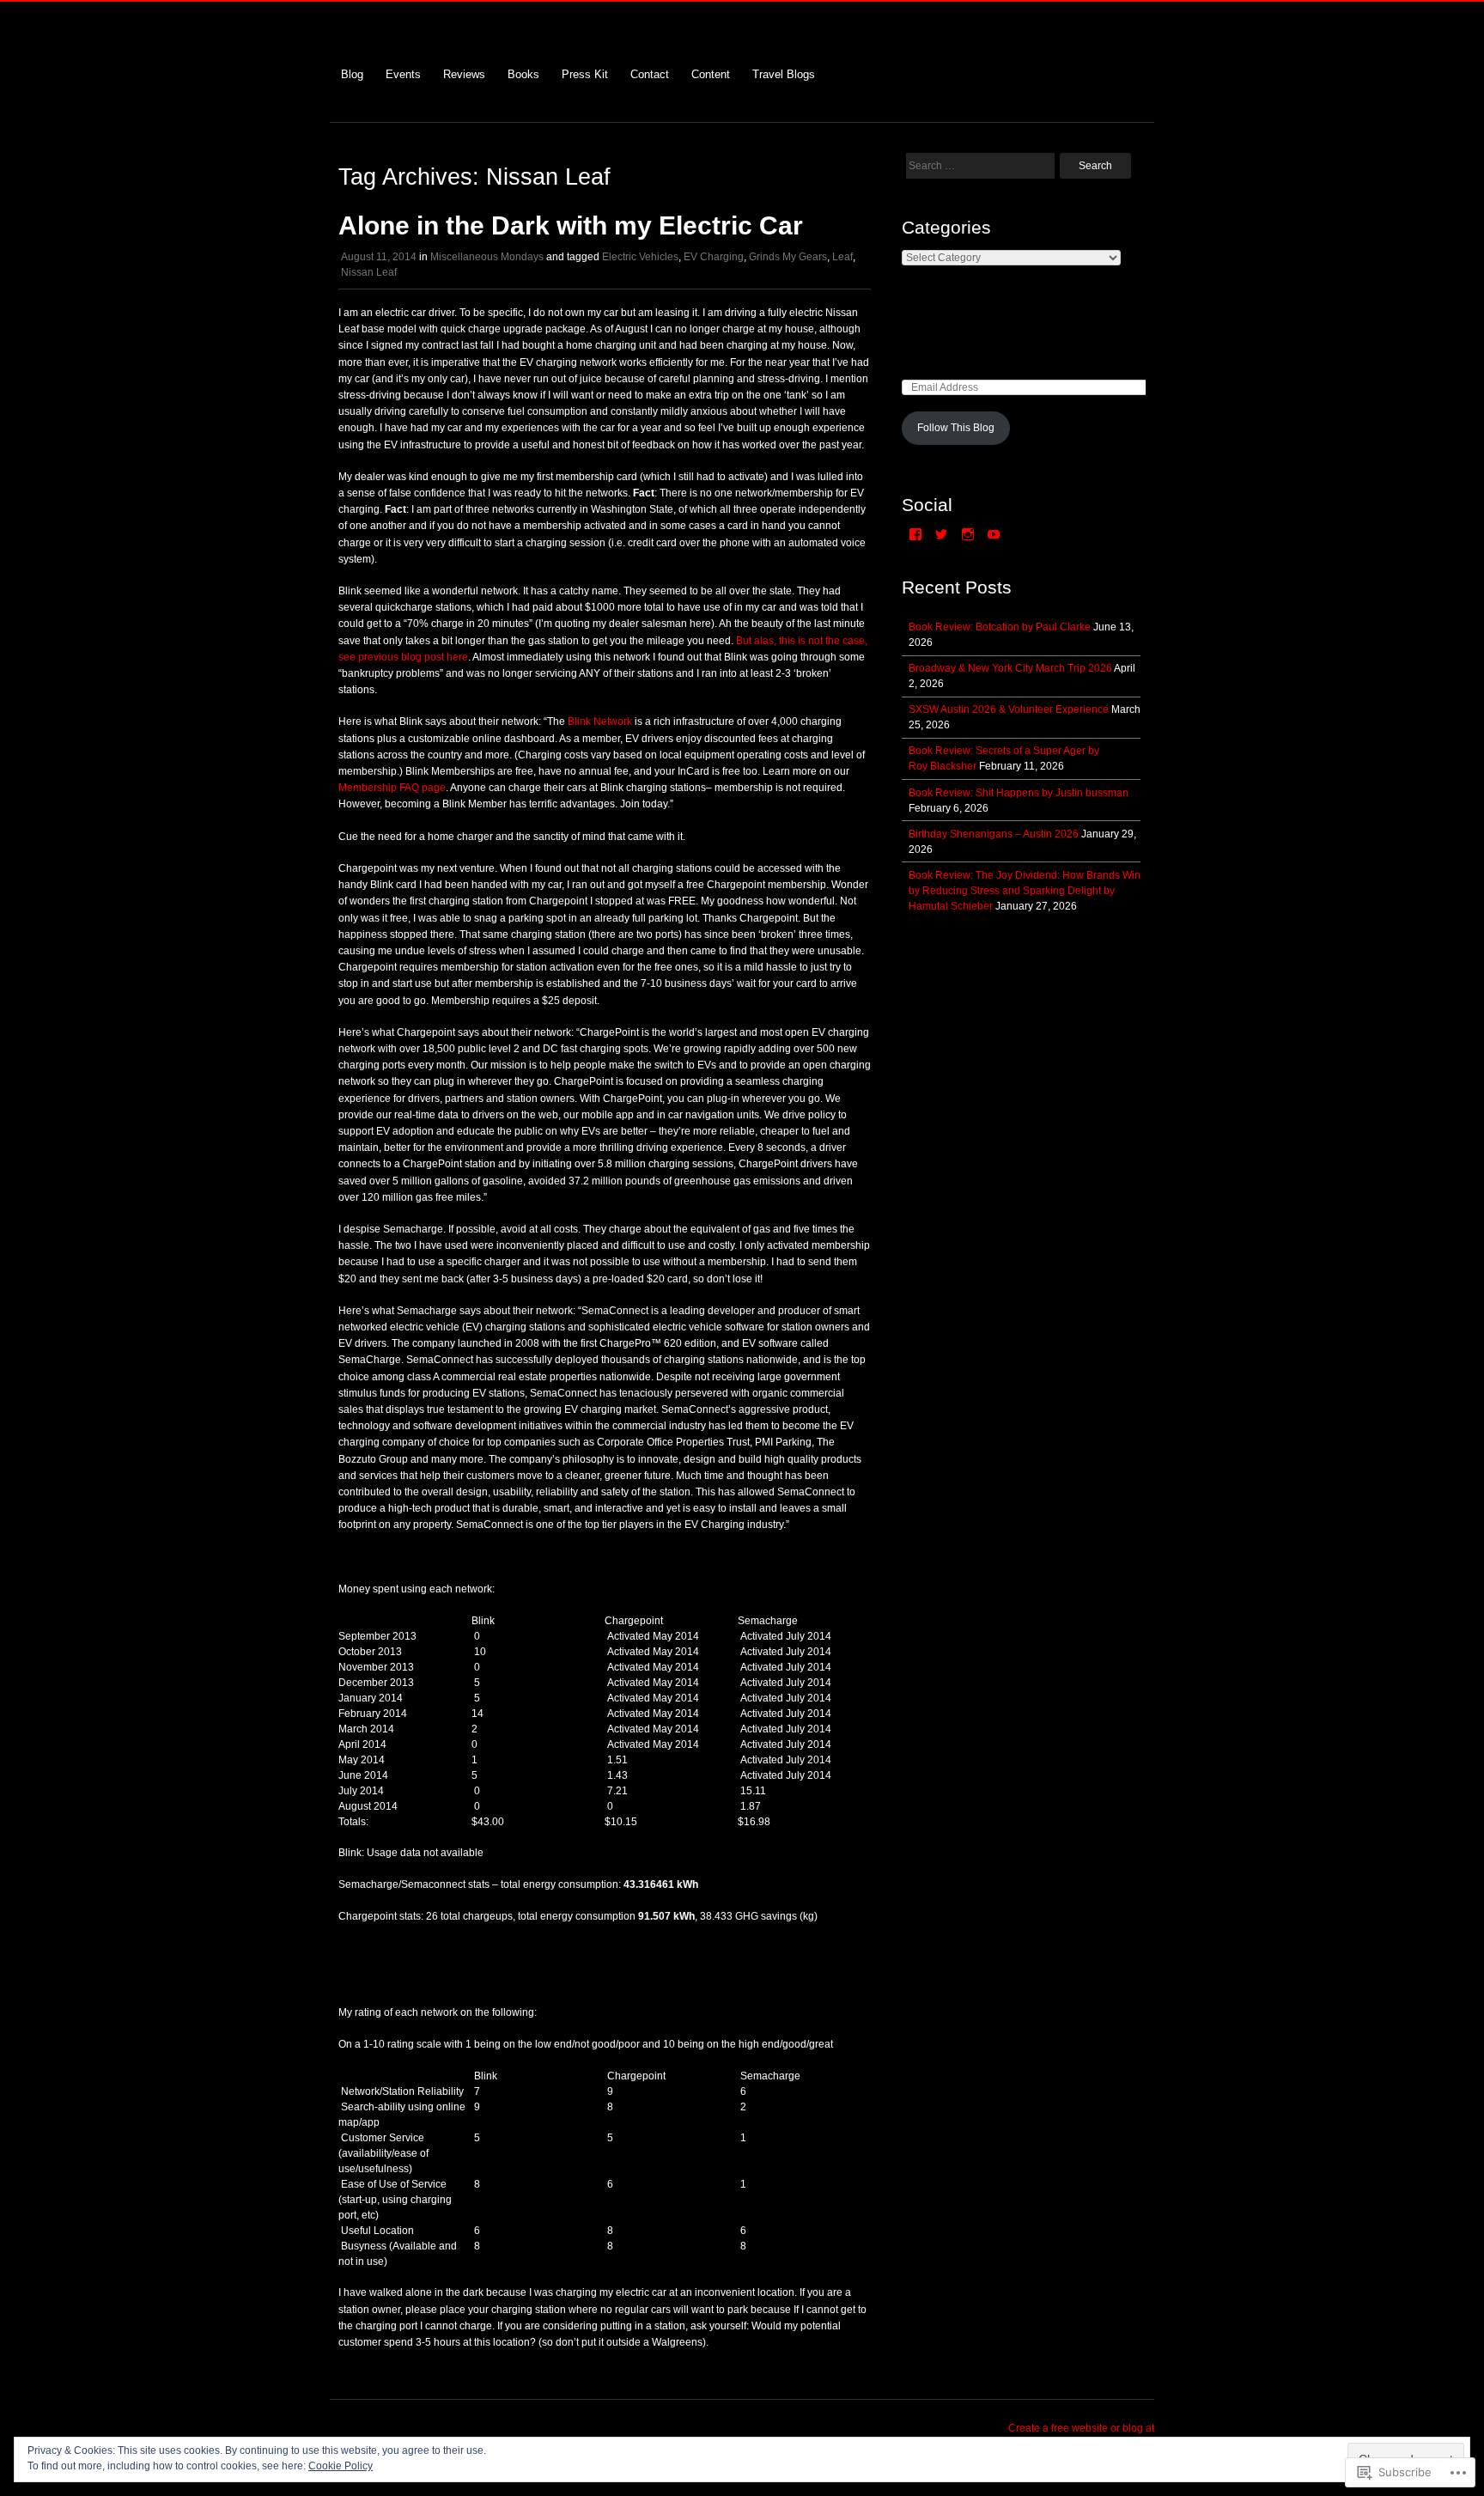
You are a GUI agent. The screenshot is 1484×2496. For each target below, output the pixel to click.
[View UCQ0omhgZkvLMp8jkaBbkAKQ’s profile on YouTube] (994, 534)
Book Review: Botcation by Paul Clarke (1000, 627)
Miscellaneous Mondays (487, 257)
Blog (352, 74)
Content (711, 74)
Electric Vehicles (640, 257)
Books (523, 74)
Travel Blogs (784, 74)
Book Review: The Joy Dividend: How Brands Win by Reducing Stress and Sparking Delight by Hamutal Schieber (1025, 891)
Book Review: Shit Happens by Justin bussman (1019, 793)
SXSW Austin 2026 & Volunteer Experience (1009, 709)
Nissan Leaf (369, 272)
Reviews (464, 74)
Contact (650, 74)
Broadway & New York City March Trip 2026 (1010, 668)
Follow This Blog (956, 428)
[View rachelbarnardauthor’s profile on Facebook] (915, 534)
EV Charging (714, 257)
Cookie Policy (341, 2466)
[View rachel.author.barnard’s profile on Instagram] (968, 534)
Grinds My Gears (788, 257)
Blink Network (600, 721)
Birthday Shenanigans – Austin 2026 (994, 834)
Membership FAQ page (392, 788)
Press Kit (585, 74)
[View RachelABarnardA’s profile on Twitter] (941, 534)
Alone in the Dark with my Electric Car (571, 225)
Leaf (842, 257)
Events (403, 74)
